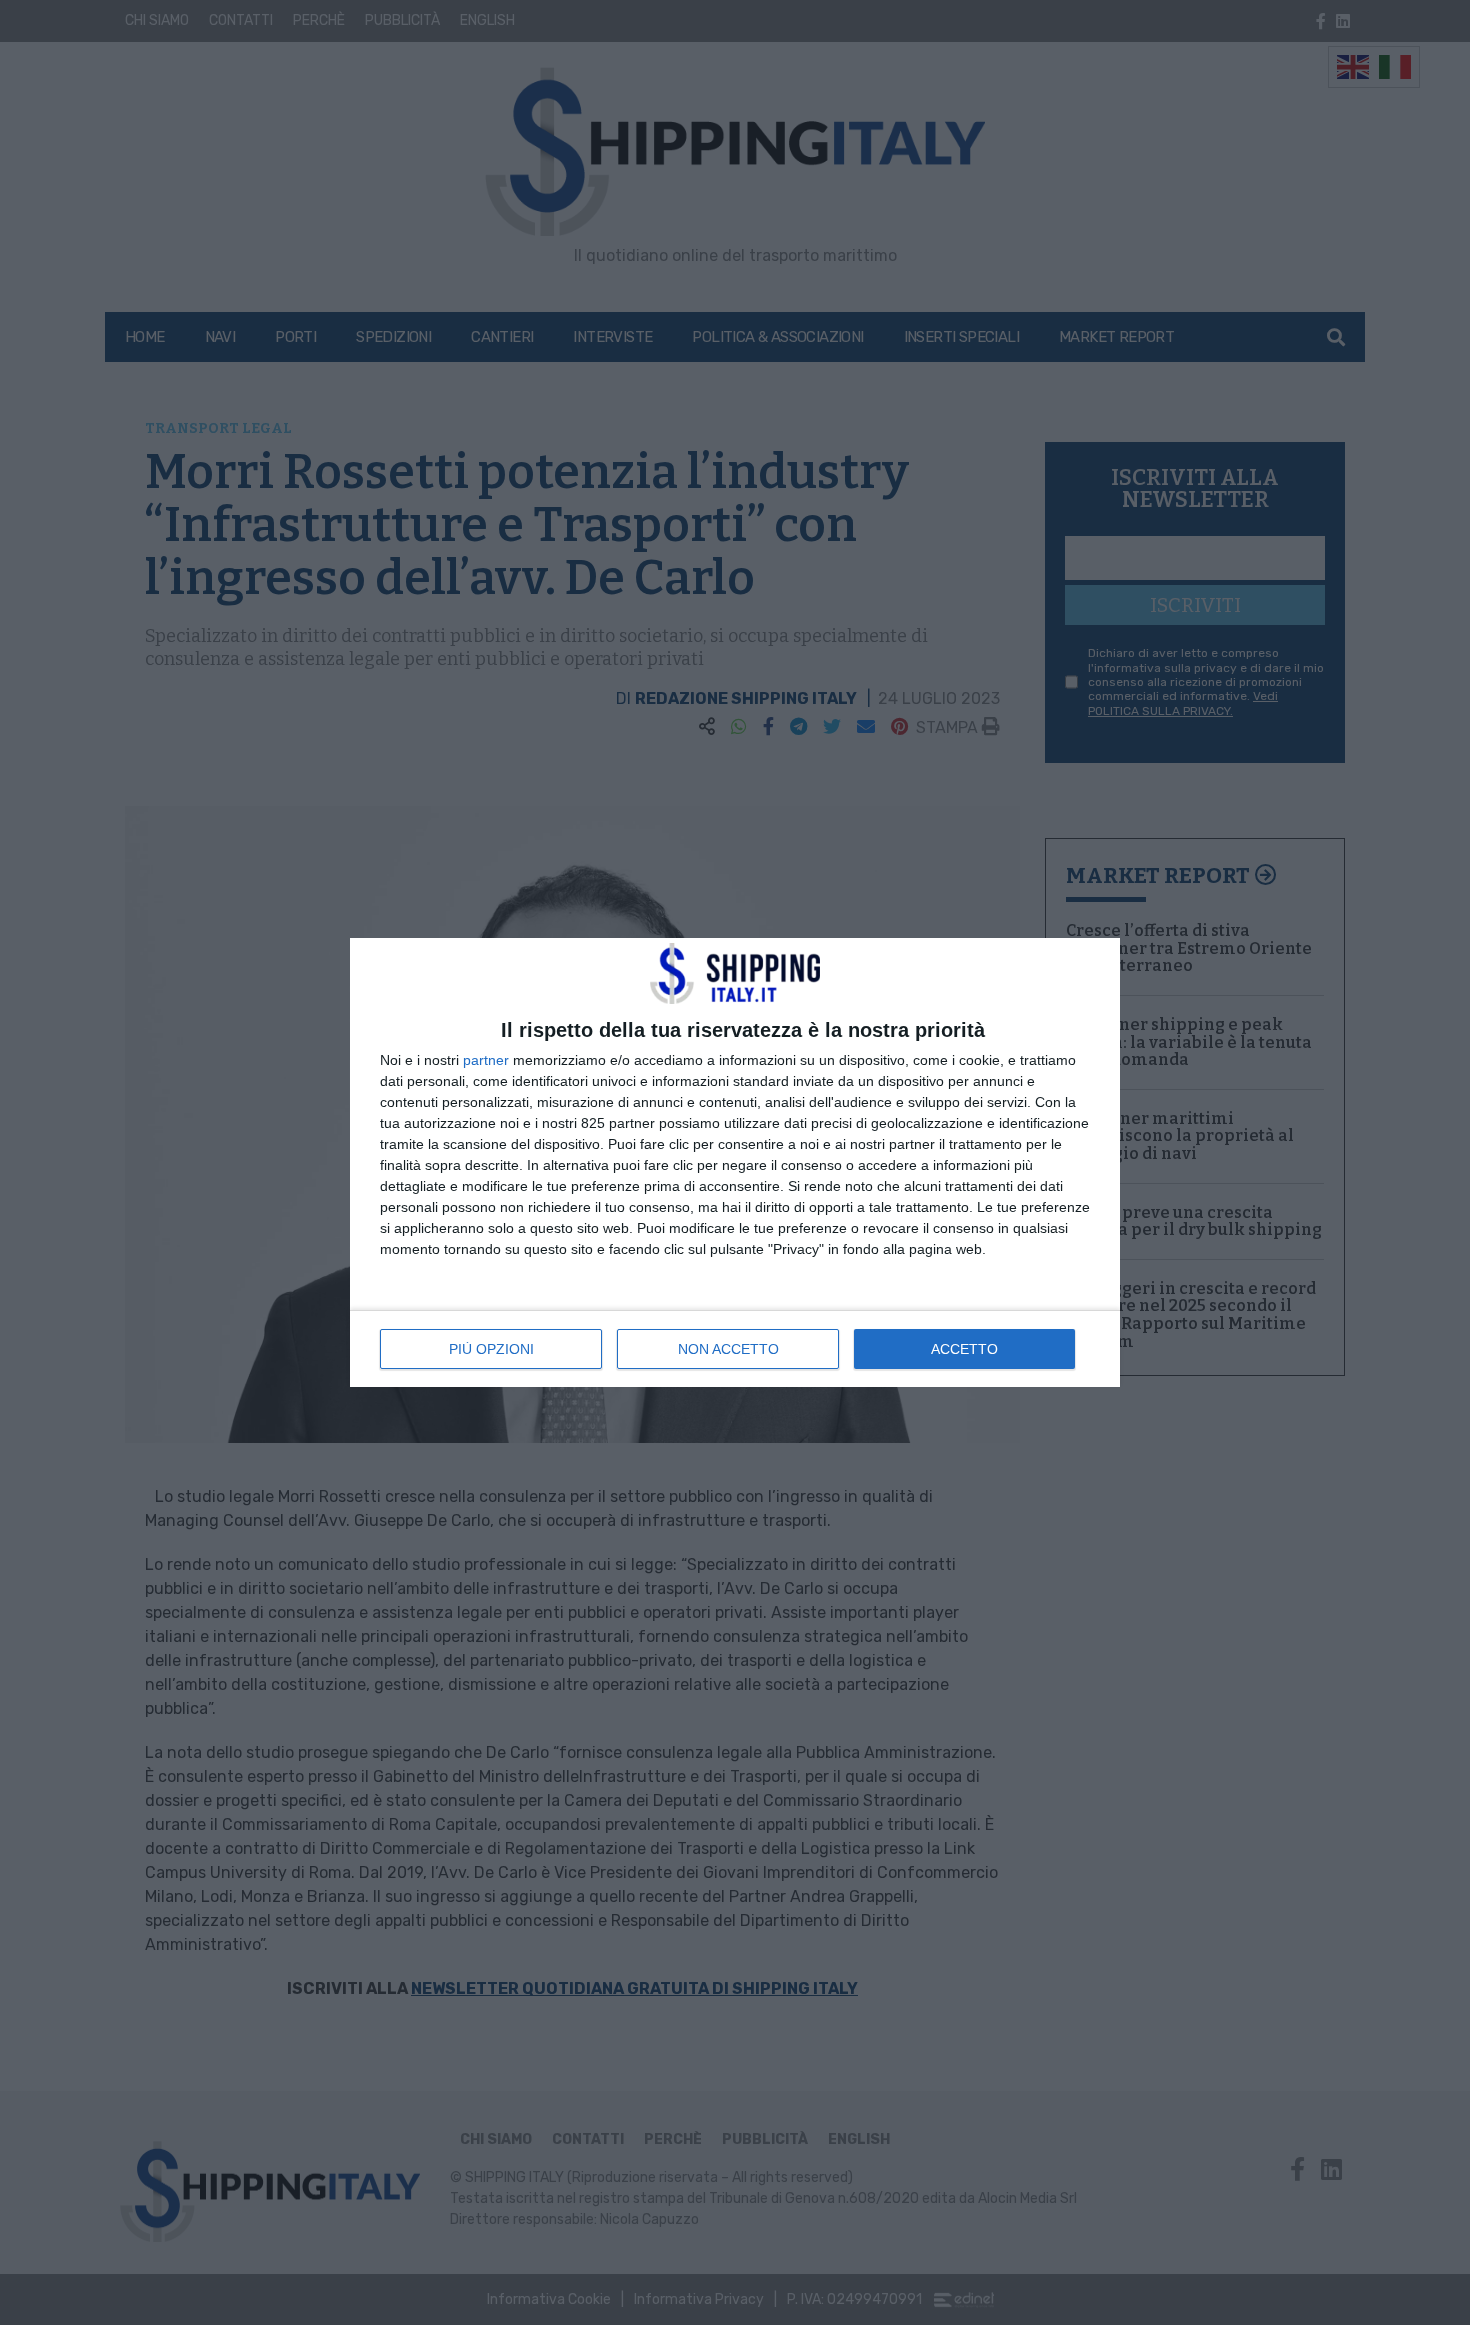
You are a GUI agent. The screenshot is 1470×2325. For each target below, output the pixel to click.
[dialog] (735, 1162)
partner (486, 1060)
